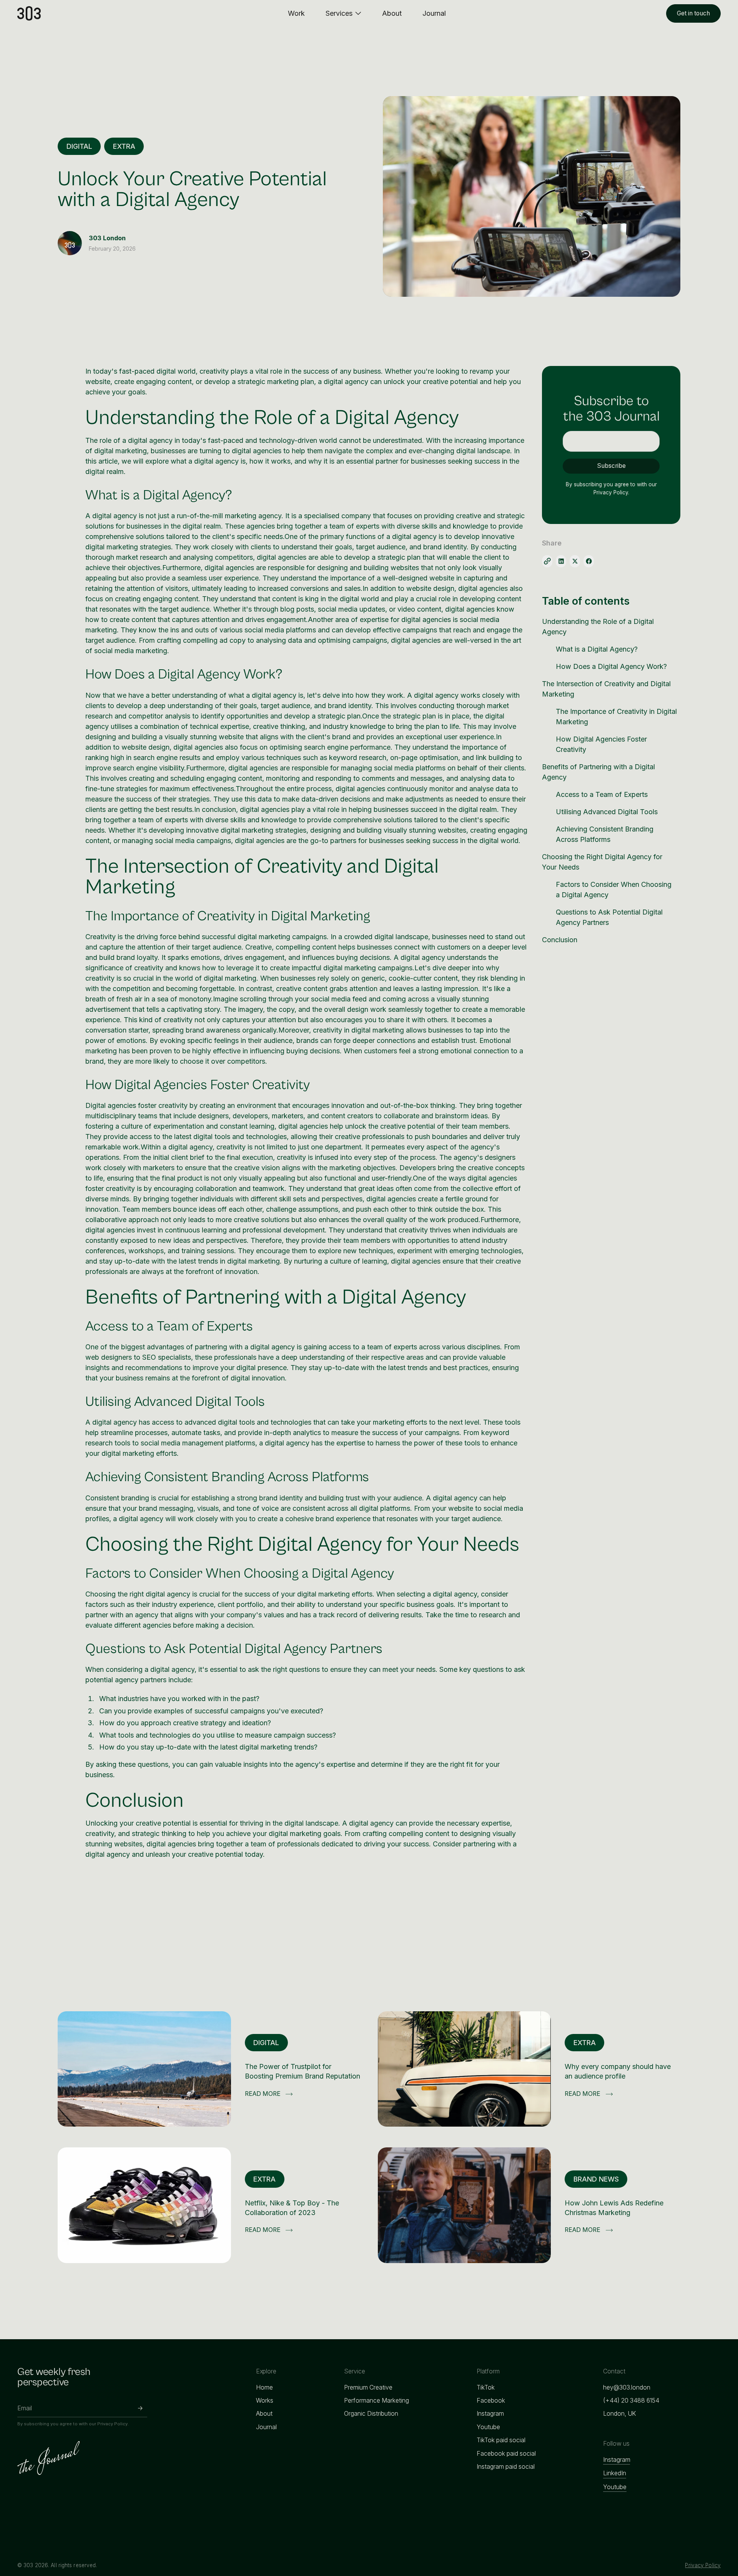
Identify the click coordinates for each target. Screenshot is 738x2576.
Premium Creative (368, 2387)
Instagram (490, 2414)
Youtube (488, 2427)
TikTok (486, 2387)
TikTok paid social (501, 2440)
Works (265, 2401)
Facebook (491, 2401)
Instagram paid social (506, 2467)
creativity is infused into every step (332, 1157)
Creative (258, 947)
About (264, 2414)
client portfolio (240, 1604)
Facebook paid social (506, 2454)
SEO (149, 1357)
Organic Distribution (371, 2414)
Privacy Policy (703, 2565)
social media (331, 999)
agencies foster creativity (148, 1105)
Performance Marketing (376, 2401)
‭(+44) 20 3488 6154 (631, 2401)
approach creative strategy (184, 1723)
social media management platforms (198, 1443)
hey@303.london (627, 2387)
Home (264, 2387)
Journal (266, 2427)
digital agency (346, 382)
